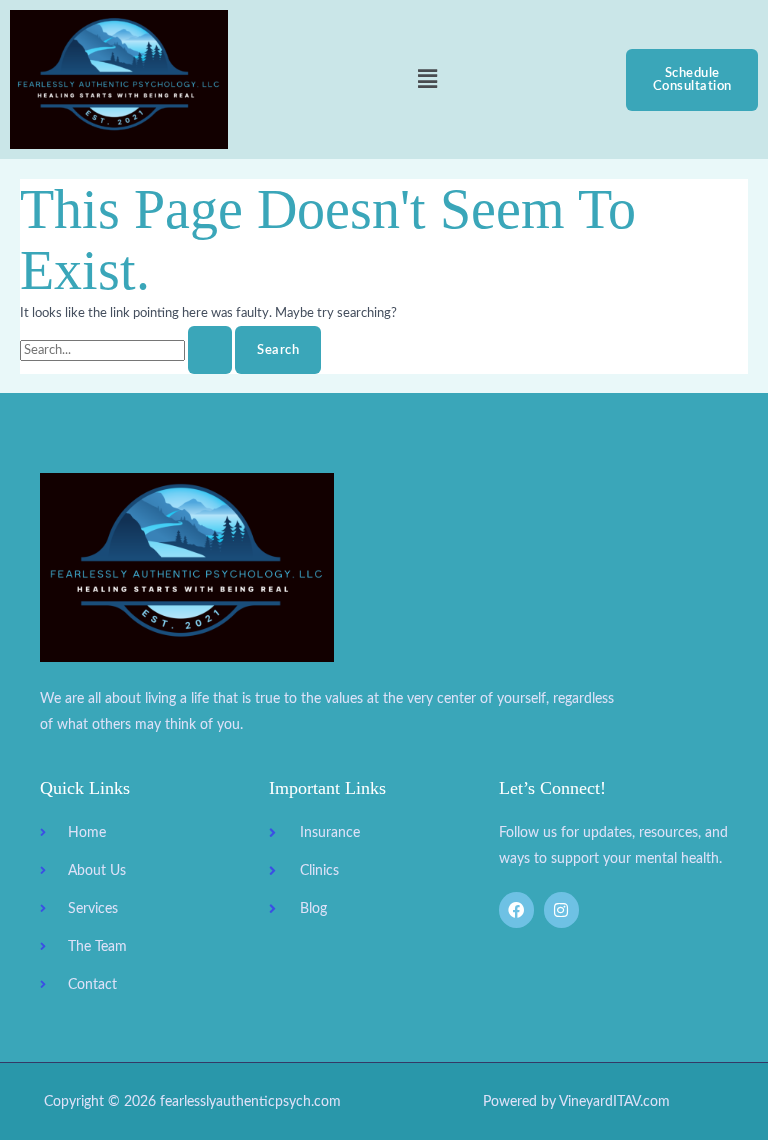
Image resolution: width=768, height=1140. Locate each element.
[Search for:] (127, 350)
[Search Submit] (210, 350)
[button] (427, 80)
